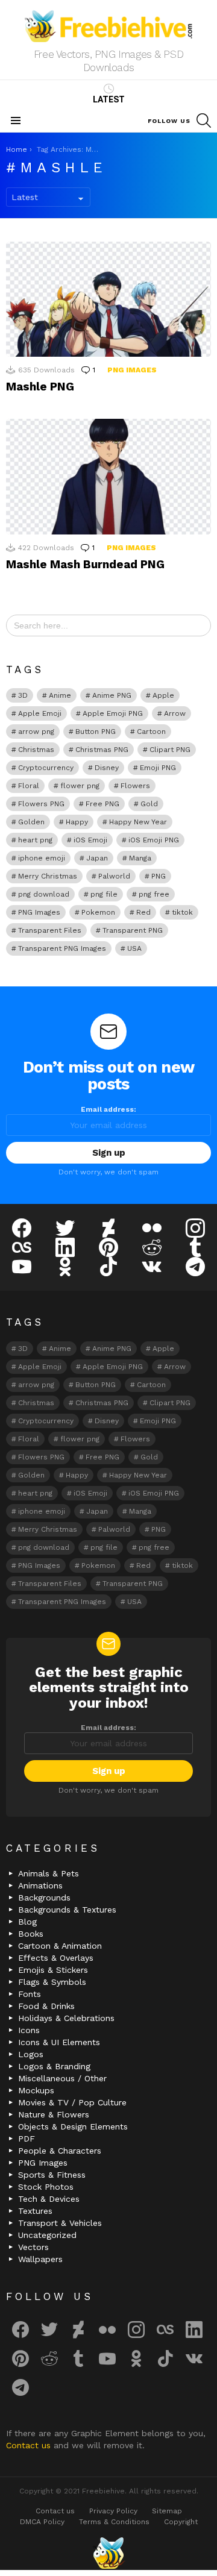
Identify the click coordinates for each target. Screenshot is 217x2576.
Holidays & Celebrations (66, 2018)
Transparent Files (50, 930)
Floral (29, 786)
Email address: (108, 1109)
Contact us (30, 2445)
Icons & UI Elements (59, 2042)
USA (134, 948)
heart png (35, 840)
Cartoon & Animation (60, 1946)
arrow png (36, 732)
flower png (80, 786)
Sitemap (167, 2511)
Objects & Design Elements (73, 2126)
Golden (31, 822)
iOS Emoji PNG (154, 840)
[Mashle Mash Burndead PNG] (108, 476)
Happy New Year (138, 822)
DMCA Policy (42, 2522)
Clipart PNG (170, 750)
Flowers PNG (41, 804)
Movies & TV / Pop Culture (72, 2102)
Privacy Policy (113, 2511)
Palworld (114, 876)
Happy (77, 822)
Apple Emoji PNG (113, 713)
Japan (97, 858)
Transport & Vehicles (60, 2223)
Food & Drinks (46, 2006)
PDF (27, 2139)
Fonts (30, 1994)
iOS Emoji (90, 840)
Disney (107, 768)
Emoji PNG (158, 768)
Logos (31, 2054)
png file (104, 894)
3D (23, 695)
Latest (109, 99)
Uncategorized (47, 2235)
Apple (163, 695)
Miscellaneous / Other (62, 2078)
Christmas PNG (102, 750)
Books (31, 1934)
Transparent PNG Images (62, 948)
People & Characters (60, 2151)
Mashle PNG (40, 387)
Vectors (33, 2247)
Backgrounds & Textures (67, 1910)
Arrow (175, 713)
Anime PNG (112, 695)
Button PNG (96, 732)
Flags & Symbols (52, 1982)
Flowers (135, 786)
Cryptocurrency (46, 768)
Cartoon (151, 732)
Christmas (36, 750)
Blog (27, 1922)
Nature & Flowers (54, 2114)
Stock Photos (46, 2187)
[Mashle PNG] (108, 299)
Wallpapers (40, 2259)
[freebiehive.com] (108, 2553)
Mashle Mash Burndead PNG (85, 564)
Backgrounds (44, 1898)
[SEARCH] (204, 121)
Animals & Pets (49, 1873)
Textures (35, 2211)
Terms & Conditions (114, 2522)
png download (44, 894)
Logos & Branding (54, 2066)
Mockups (36, 2090)
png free (154, 894)
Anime (60, 695)
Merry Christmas (48, 876)
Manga (140, 858)
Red (143, 912)
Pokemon (98, 912)
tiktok (182, 912)
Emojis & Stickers (53, 1970)
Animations (40, 1885)
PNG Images (132, 370)
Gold (149, 804)
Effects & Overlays (56, 1958)
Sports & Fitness (52, 2175)
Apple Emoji (40, 713)
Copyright (181, 2522)
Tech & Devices (49, 2199)
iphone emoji (42, 858)
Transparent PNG (133, 930)
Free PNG (102, 804)
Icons (29, 2030)
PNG (159, 876)
